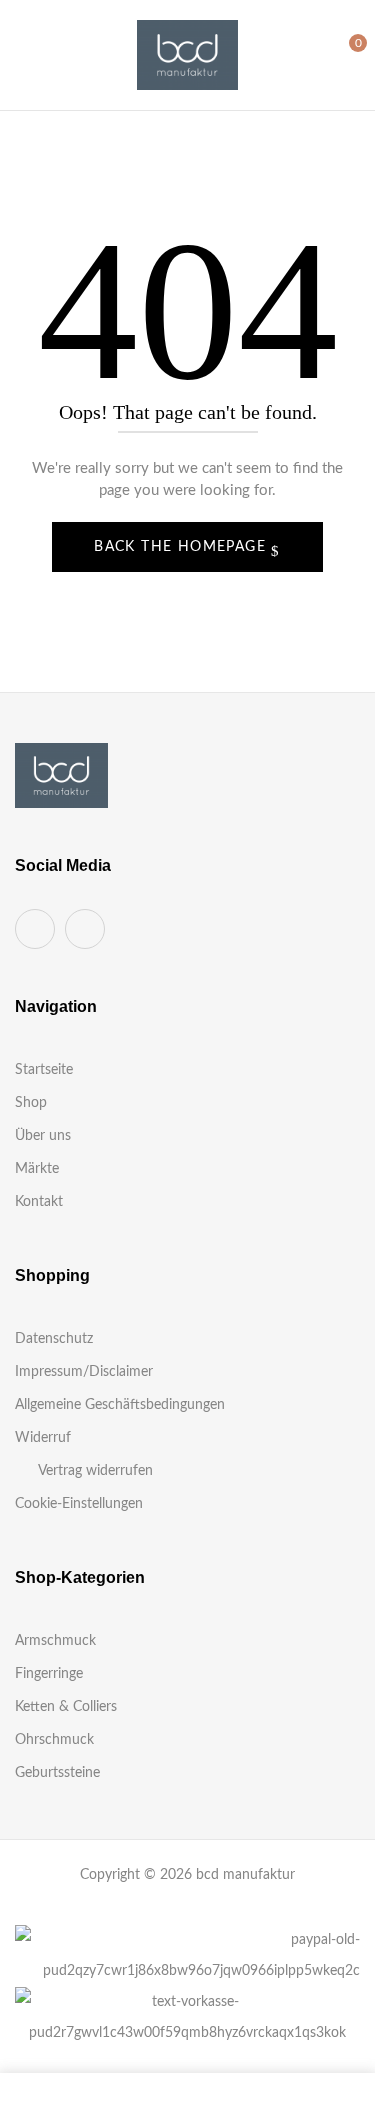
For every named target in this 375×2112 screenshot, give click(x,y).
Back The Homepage (182, 547)
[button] (342, 54)
